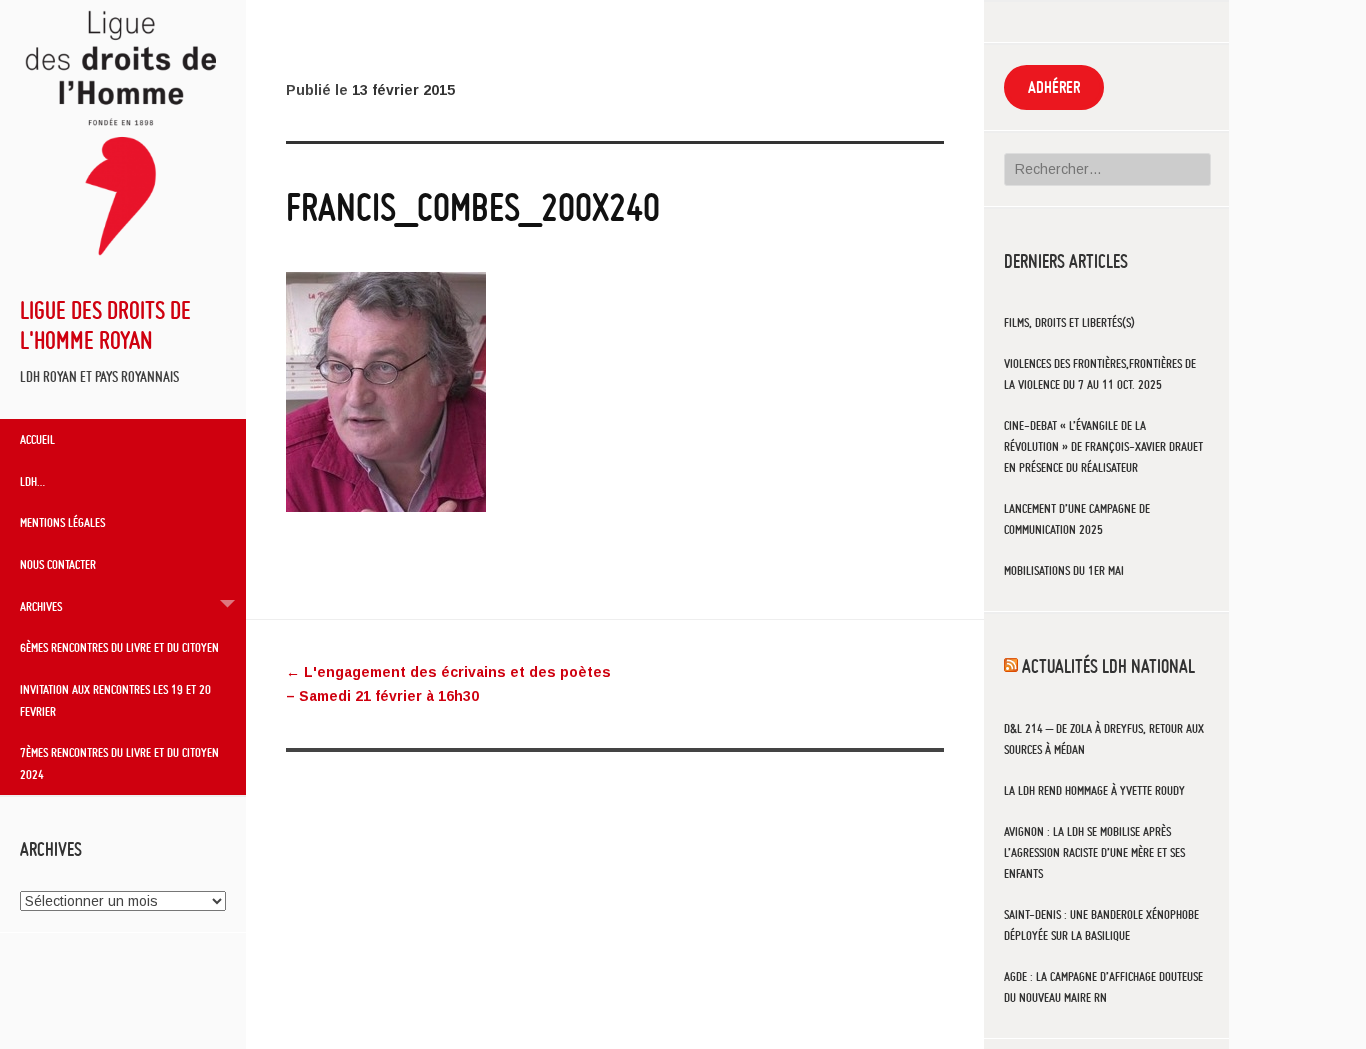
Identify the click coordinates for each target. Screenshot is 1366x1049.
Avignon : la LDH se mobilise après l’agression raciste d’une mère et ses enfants (1094, 852)
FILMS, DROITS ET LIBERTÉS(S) (1069, 322)
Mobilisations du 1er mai (1064, 570)
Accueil (37, 439)
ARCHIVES (41, 606)
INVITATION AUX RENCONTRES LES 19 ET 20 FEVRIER (115, 700)
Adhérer (1054, 87)
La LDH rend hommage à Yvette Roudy (1094, 790)
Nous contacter (58, 564)
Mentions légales (62, 522)
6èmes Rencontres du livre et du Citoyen (119, 647)
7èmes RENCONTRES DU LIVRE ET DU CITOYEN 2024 (119, 763)
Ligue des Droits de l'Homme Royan (105, 324)
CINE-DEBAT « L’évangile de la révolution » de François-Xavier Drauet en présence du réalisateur (1103, 446)
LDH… (32, 481)
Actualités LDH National (1108, 665)
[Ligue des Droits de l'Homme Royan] (123, 264)
